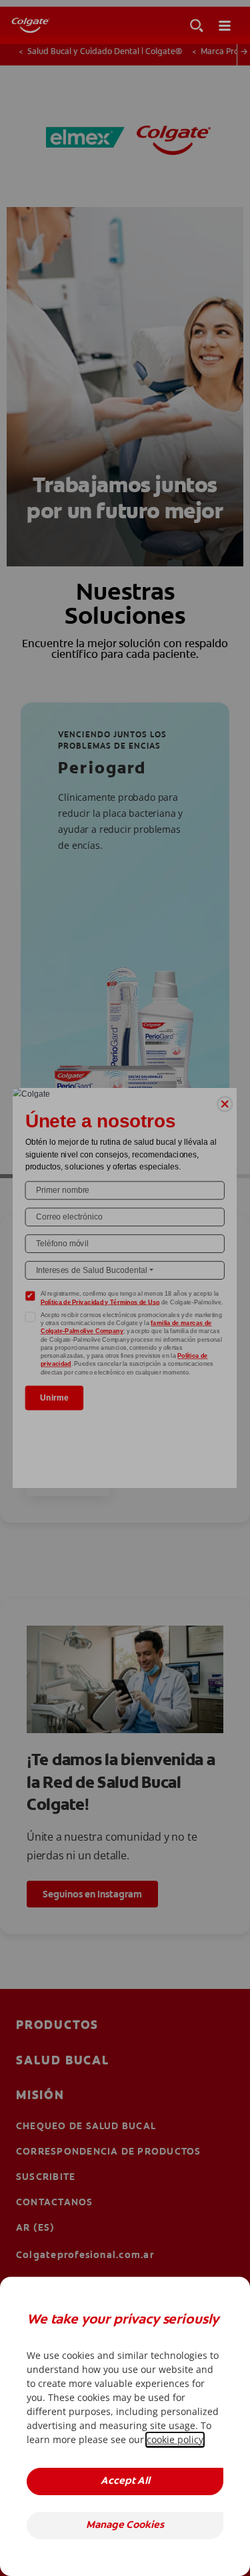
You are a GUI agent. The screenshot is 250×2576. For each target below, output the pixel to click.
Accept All (125, 2481)
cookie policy (175, 2439)
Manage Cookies (125, 2526)
